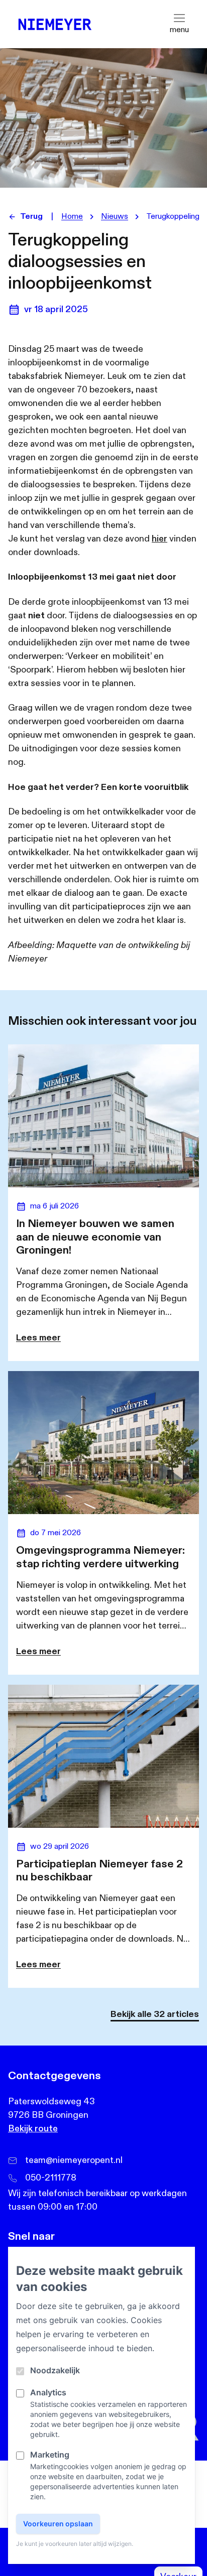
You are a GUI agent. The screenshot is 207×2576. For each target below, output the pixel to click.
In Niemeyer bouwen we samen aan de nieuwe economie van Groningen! (95, 1237)
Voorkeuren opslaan (58, 2524)
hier (160, 539)
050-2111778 (51, 2178)
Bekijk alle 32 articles (155, 2014)
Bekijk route (33, 2129)
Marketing (50, 2455)
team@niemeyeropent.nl (74, 2160)
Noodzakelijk (55, 2370)
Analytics (48, 2392)
